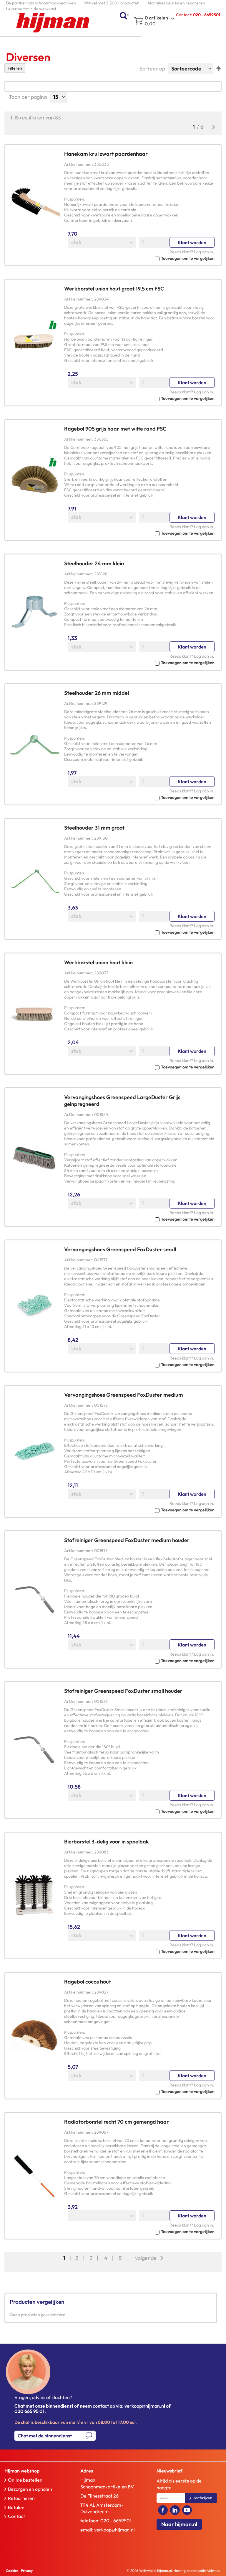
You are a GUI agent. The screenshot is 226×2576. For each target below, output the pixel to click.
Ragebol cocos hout (88, 1982)
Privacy (27, 2571)
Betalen (16, 2507)
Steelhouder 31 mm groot (94, 828)
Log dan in (203, 252)
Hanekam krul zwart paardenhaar (106, 154)
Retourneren (21, 2498)
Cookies (12, 2571)
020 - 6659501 (116, 2521)
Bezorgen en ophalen (30, 2489)
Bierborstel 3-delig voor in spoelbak (107, 1842)
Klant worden (192, 242)
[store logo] (53, 23)
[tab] (35, 2471)
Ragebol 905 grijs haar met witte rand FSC (115, 429)
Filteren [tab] (15, 68)
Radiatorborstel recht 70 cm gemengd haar (117, 2122)
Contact (16, 2516)
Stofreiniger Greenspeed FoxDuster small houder (123, 1691)
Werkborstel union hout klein (98, 962)
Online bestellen (25, 2480)
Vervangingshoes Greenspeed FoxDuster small (120, 1249)
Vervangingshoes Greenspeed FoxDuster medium (124, 1395)
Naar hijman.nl (179, 2524)
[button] (139, 258)
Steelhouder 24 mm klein (94, 563)
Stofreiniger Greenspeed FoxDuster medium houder (127, 1540)
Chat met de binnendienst (45, 2436)
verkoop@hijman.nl (114, 2530)
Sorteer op (152, 69)
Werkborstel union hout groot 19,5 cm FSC (114, 289)
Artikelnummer (78, 164)
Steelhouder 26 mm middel (97, 693)
